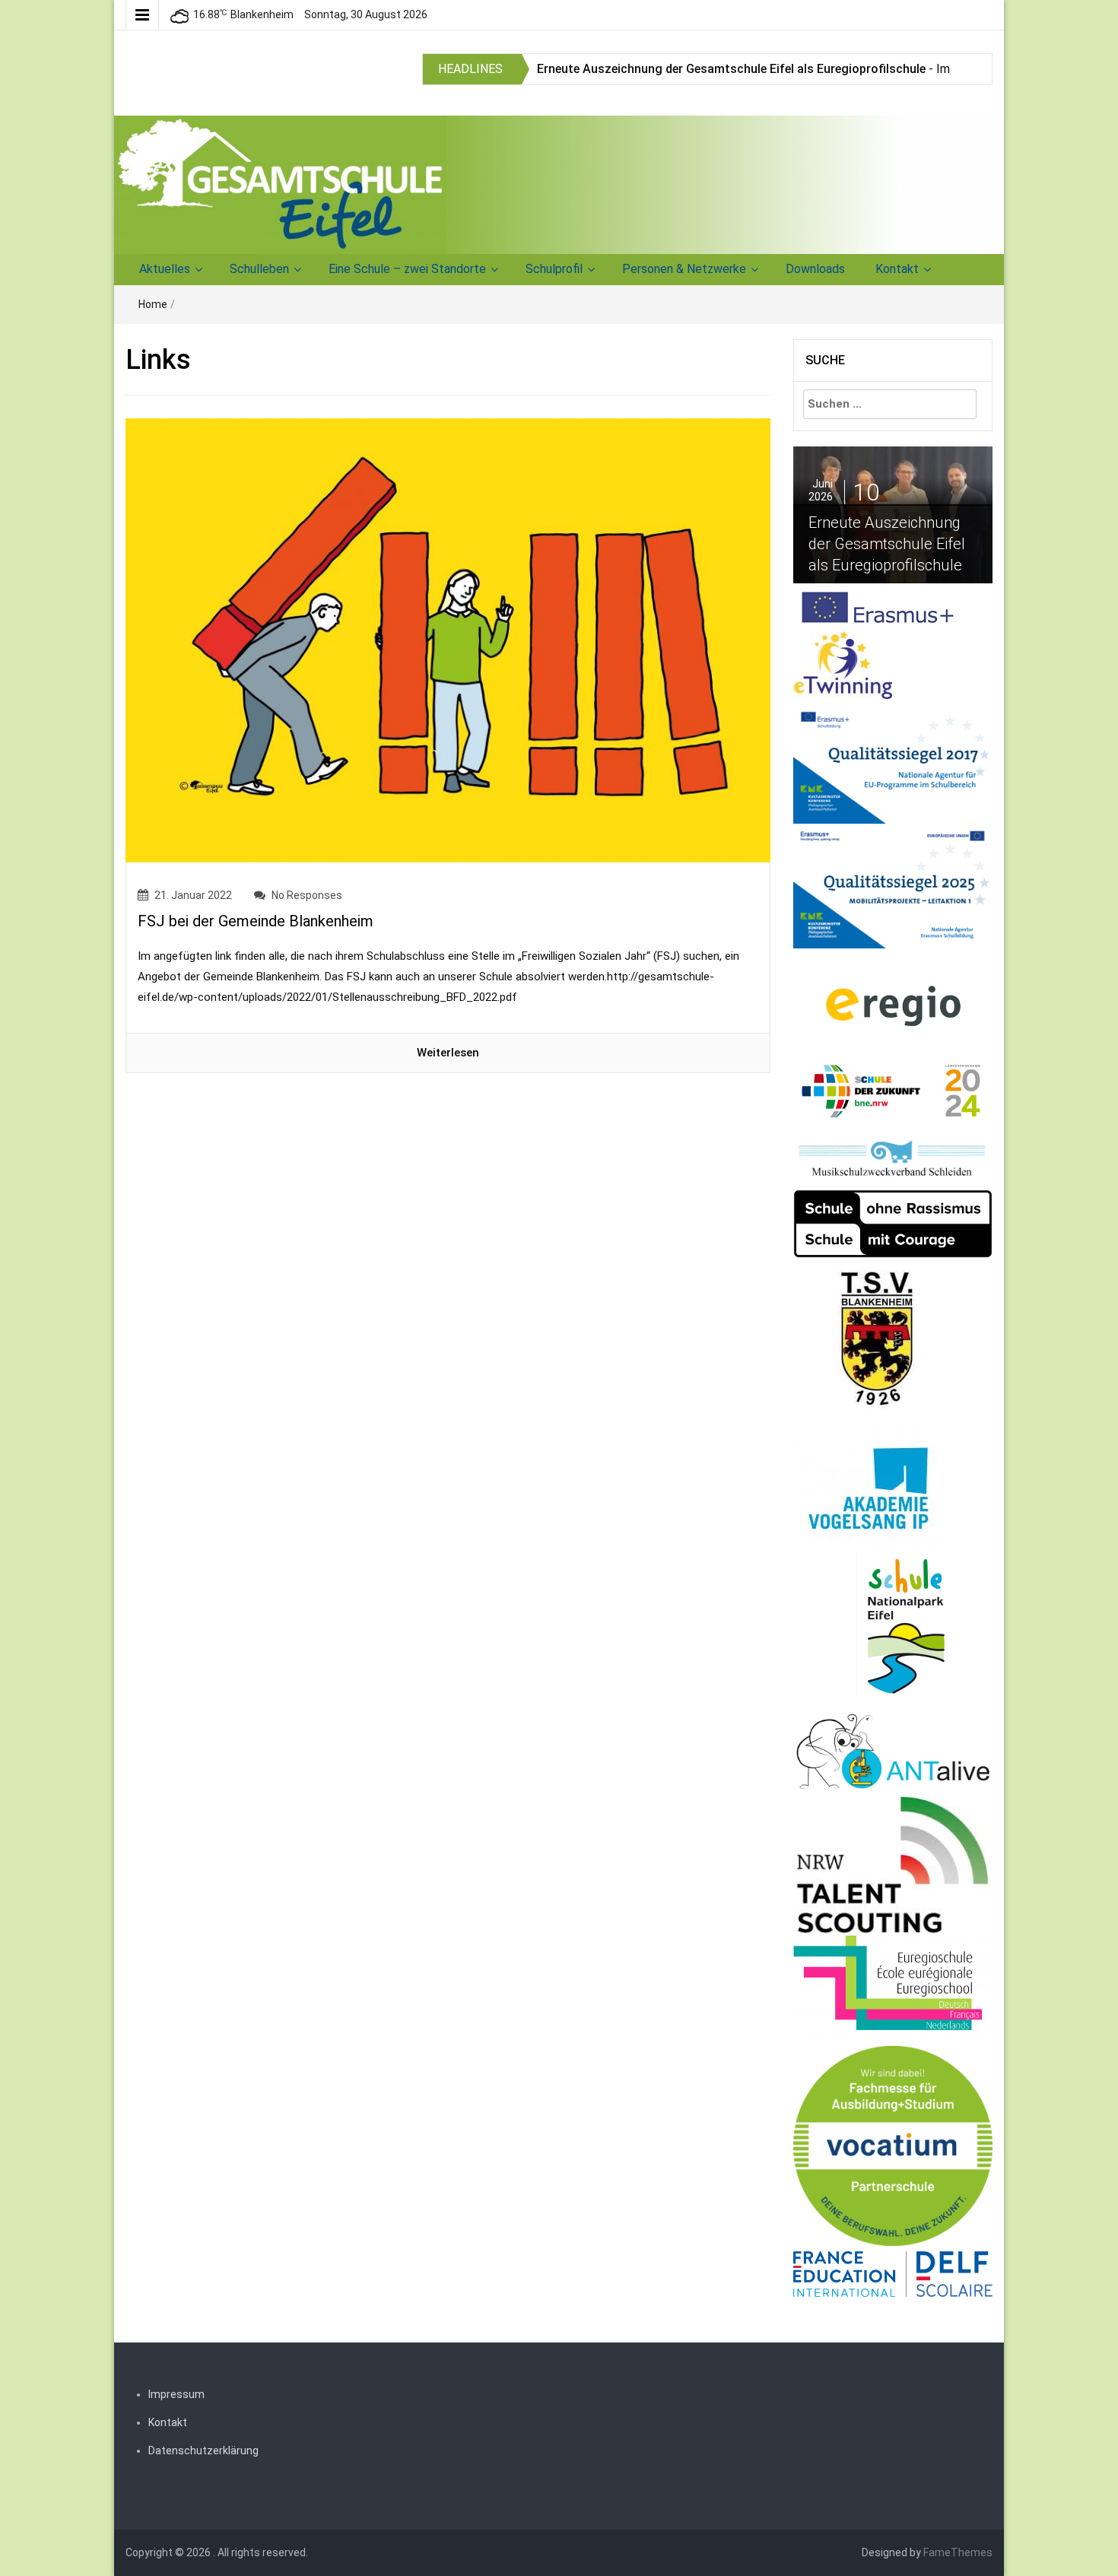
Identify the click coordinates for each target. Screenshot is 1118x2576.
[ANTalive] (893, 1749)
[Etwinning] (843, 664)
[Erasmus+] (878, 606)
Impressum (176, 2394)
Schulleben (259, 269)
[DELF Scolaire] (893, 2273)
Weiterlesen (448, 1053)
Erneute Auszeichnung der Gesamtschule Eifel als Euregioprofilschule (731, 69)
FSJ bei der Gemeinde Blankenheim (256, 921)
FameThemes (958, 2552)
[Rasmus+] (893, 761)
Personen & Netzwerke (684, 269)
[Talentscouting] (893, 1864)
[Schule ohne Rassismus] (893, 1223)
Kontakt (897, 269)
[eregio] (893, 1005)
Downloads (815, 269)
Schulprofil (554, 269)
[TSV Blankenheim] (879, 1342)
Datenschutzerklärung (203, 2451)
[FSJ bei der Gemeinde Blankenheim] (448, 640)
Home (153, 304)
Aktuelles (165, 269)
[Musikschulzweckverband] (893, 1159)
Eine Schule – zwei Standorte (407, 269)
